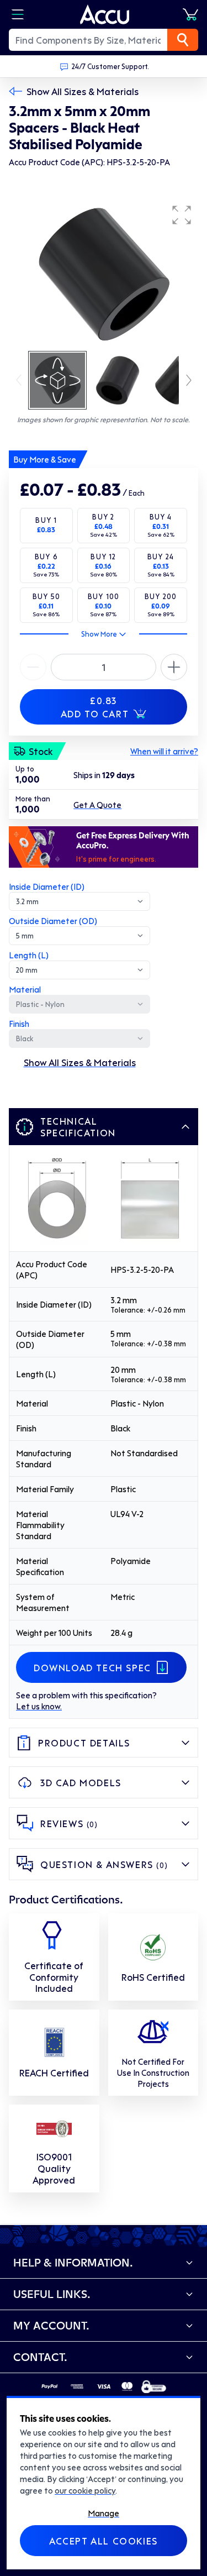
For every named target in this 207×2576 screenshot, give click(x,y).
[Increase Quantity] (33, 667)
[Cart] (190, 14)
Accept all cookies (104, 2541)
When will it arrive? (164, 751)
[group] (104, 274)
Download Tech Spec (92, 1667)
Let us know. (39, 1706)
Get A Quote (97, 805)
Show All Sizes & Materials (83, 91)
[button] (182, 215)
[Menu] (18, 14)
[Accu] (105, 14)
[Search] (183, 40)
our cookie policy (85, 2490)
